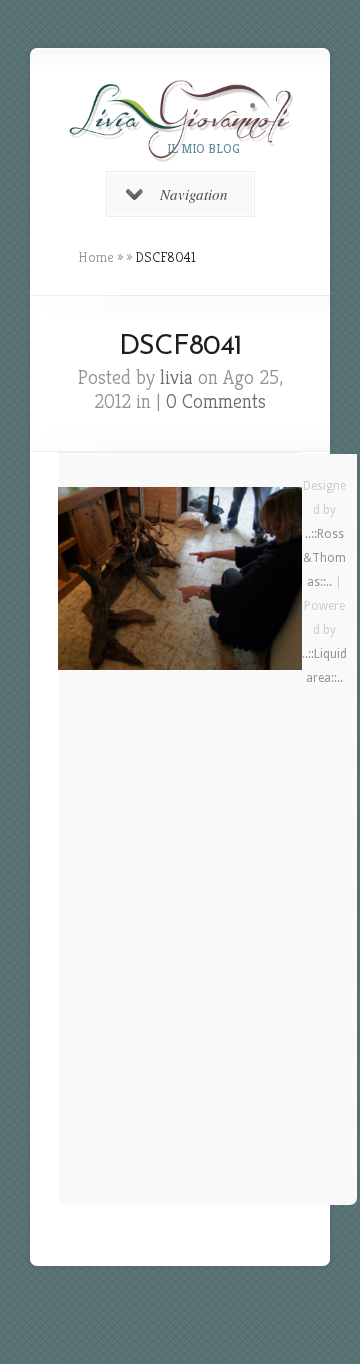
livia (176, 377)
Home (96, 257)
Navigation (194, 194)
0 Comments (216, 401)
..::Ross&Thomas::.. (324, 558)
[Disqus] (180, 955)
